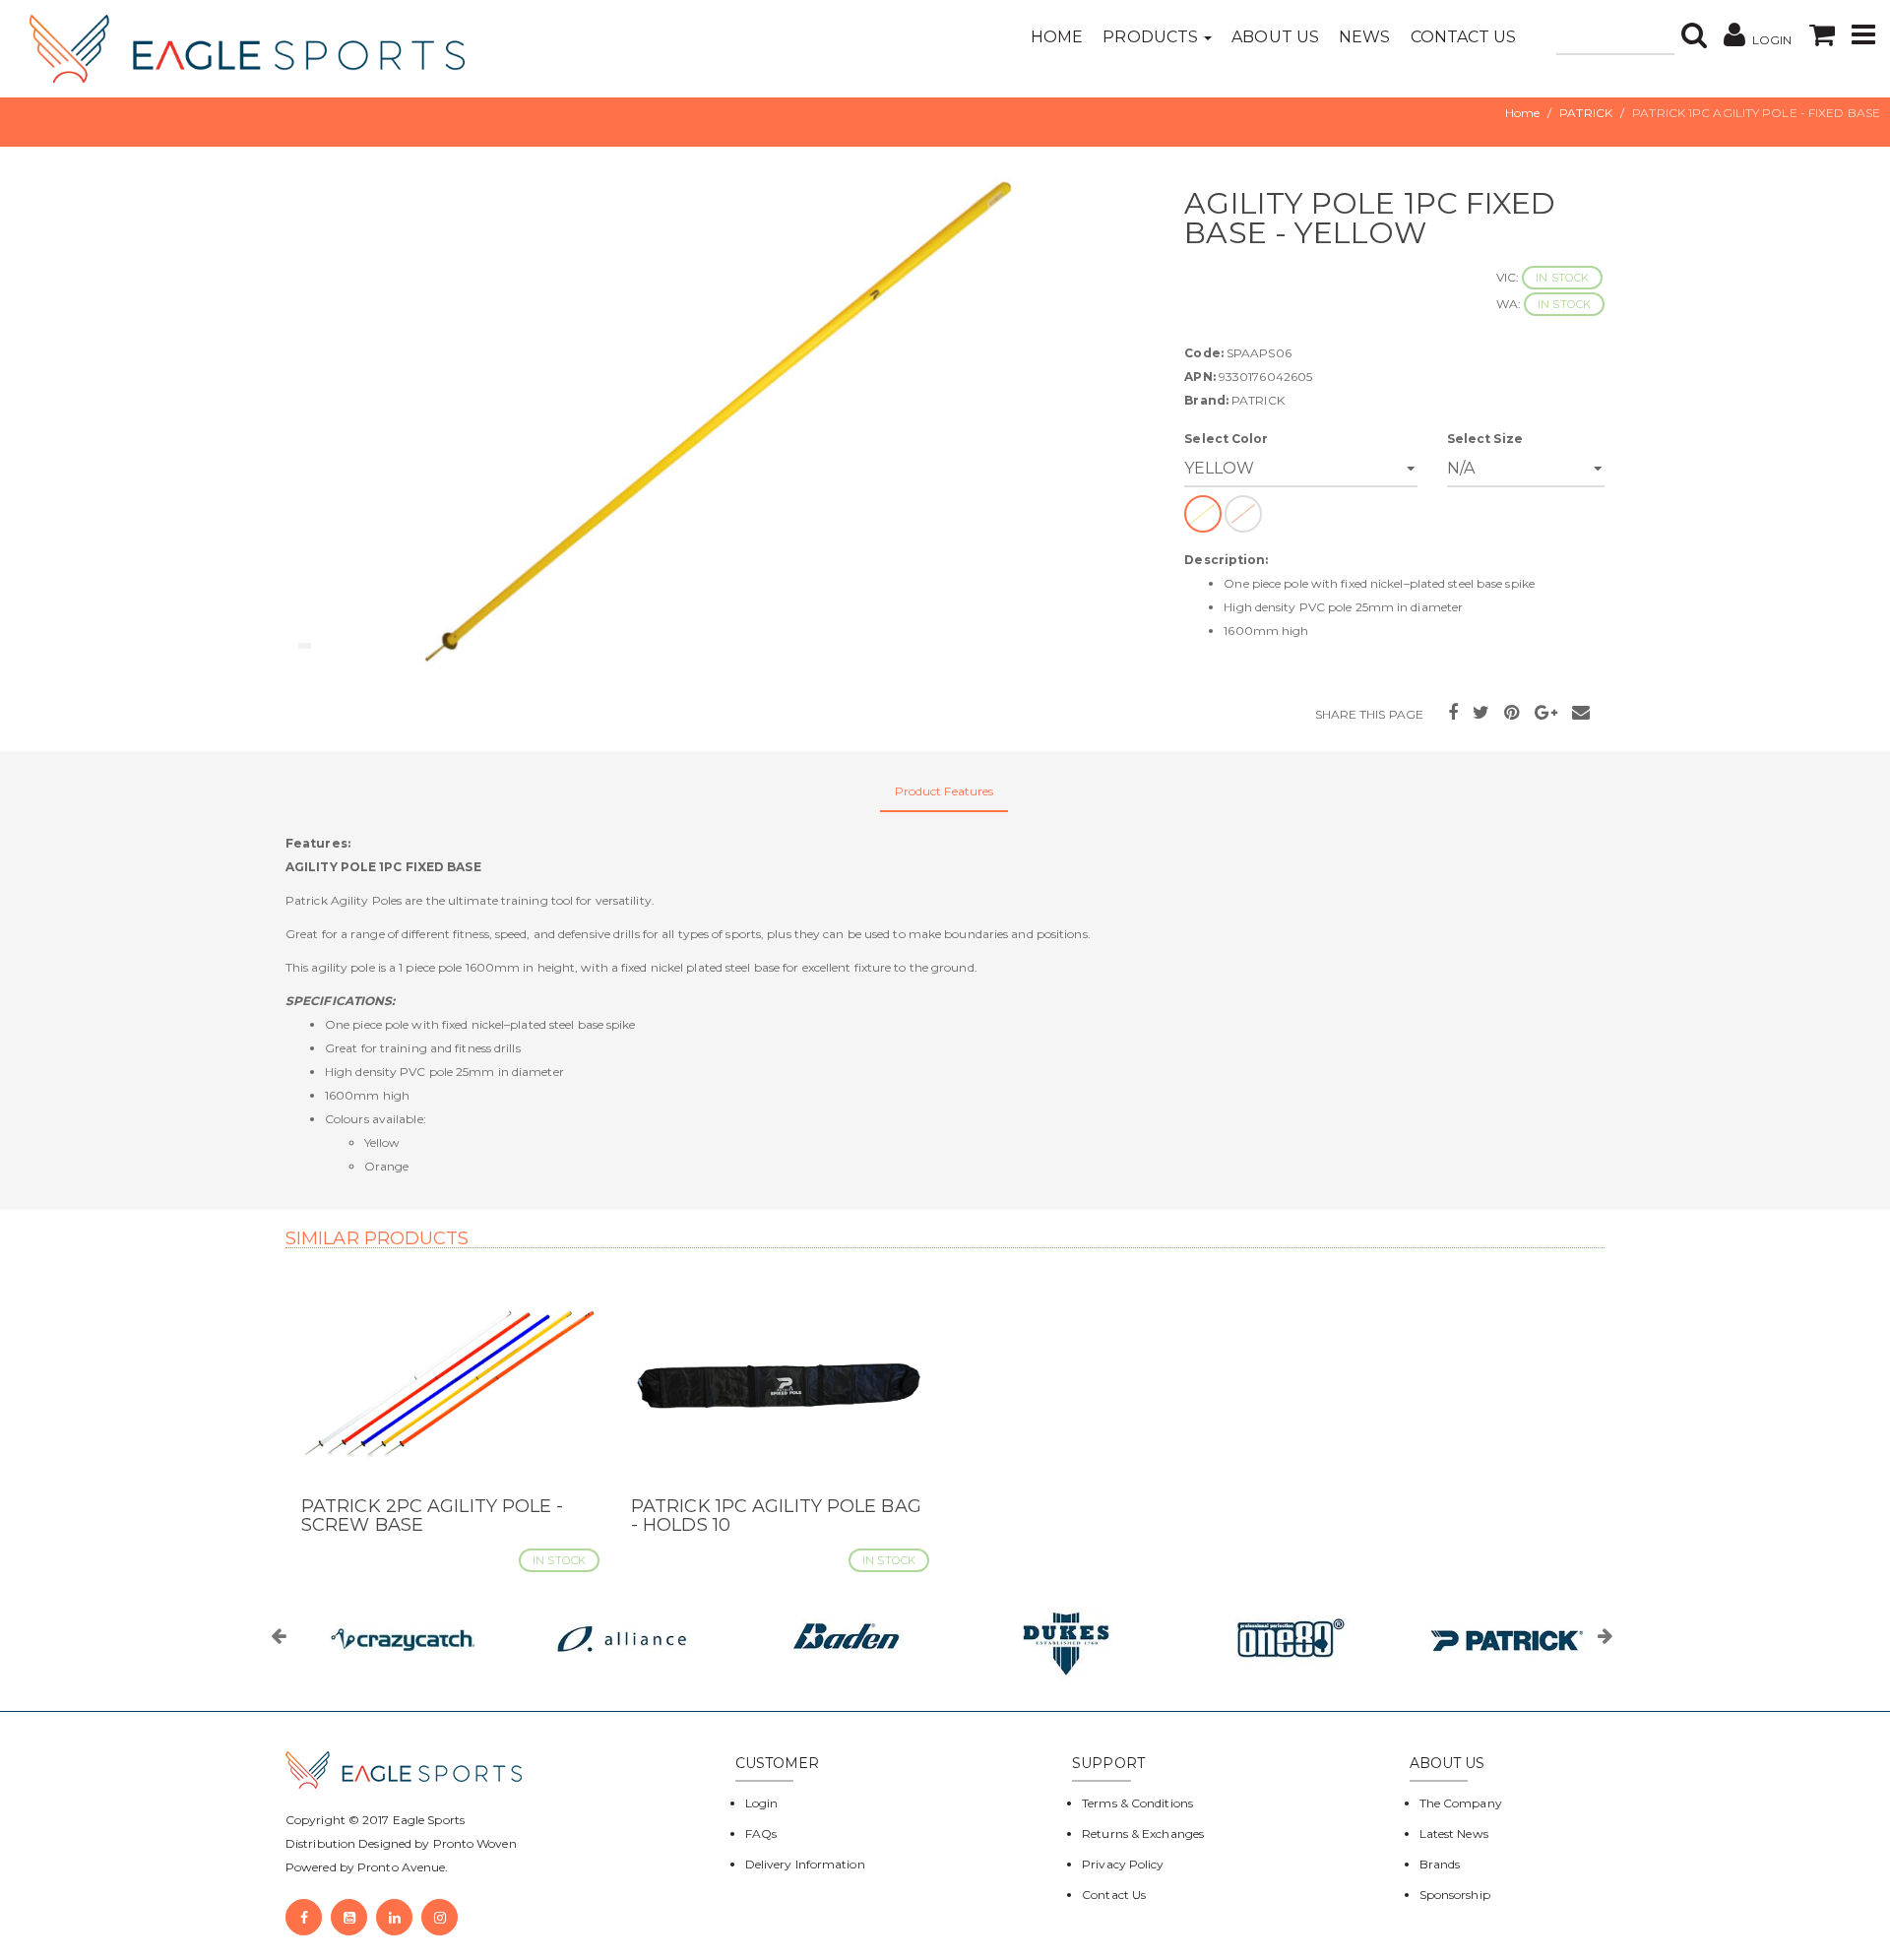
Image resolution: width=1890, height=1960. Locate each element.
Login (762, 1803)
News (1364, 37)
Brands (1440, 1864)
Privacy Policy (1123, 1864)
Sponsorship (1455, 1895)
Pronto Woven (475, 1843)
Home (1057, 37)
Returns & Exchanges (1143, 1834)
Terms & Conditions (1137, 1803)
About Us (1275, 37)
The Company (1461, 1803)
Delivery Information (805, 1864)
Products (1152, 37)
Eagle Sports (427, 1820)
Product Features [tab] (945, 791)
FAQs (761, 1834)
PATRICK (1586, 113)
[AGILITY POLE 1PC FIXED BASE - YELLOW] (720, 422)
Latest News (1454, 1834)
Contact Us (1464, 37)
